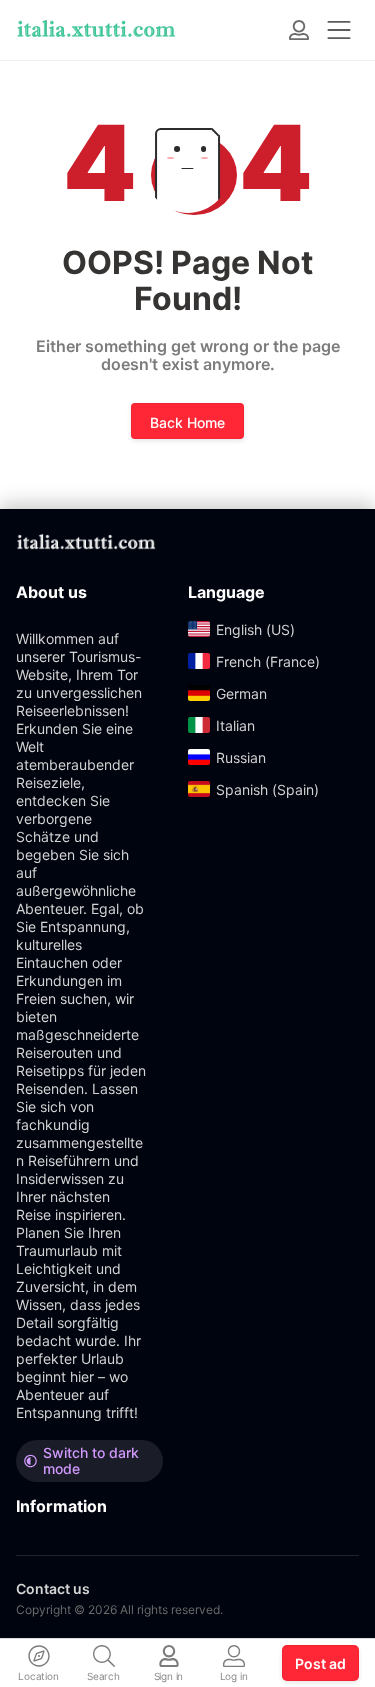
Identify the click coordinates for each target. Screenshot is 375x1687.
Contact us (53, 1588)
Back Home (187, 422)
